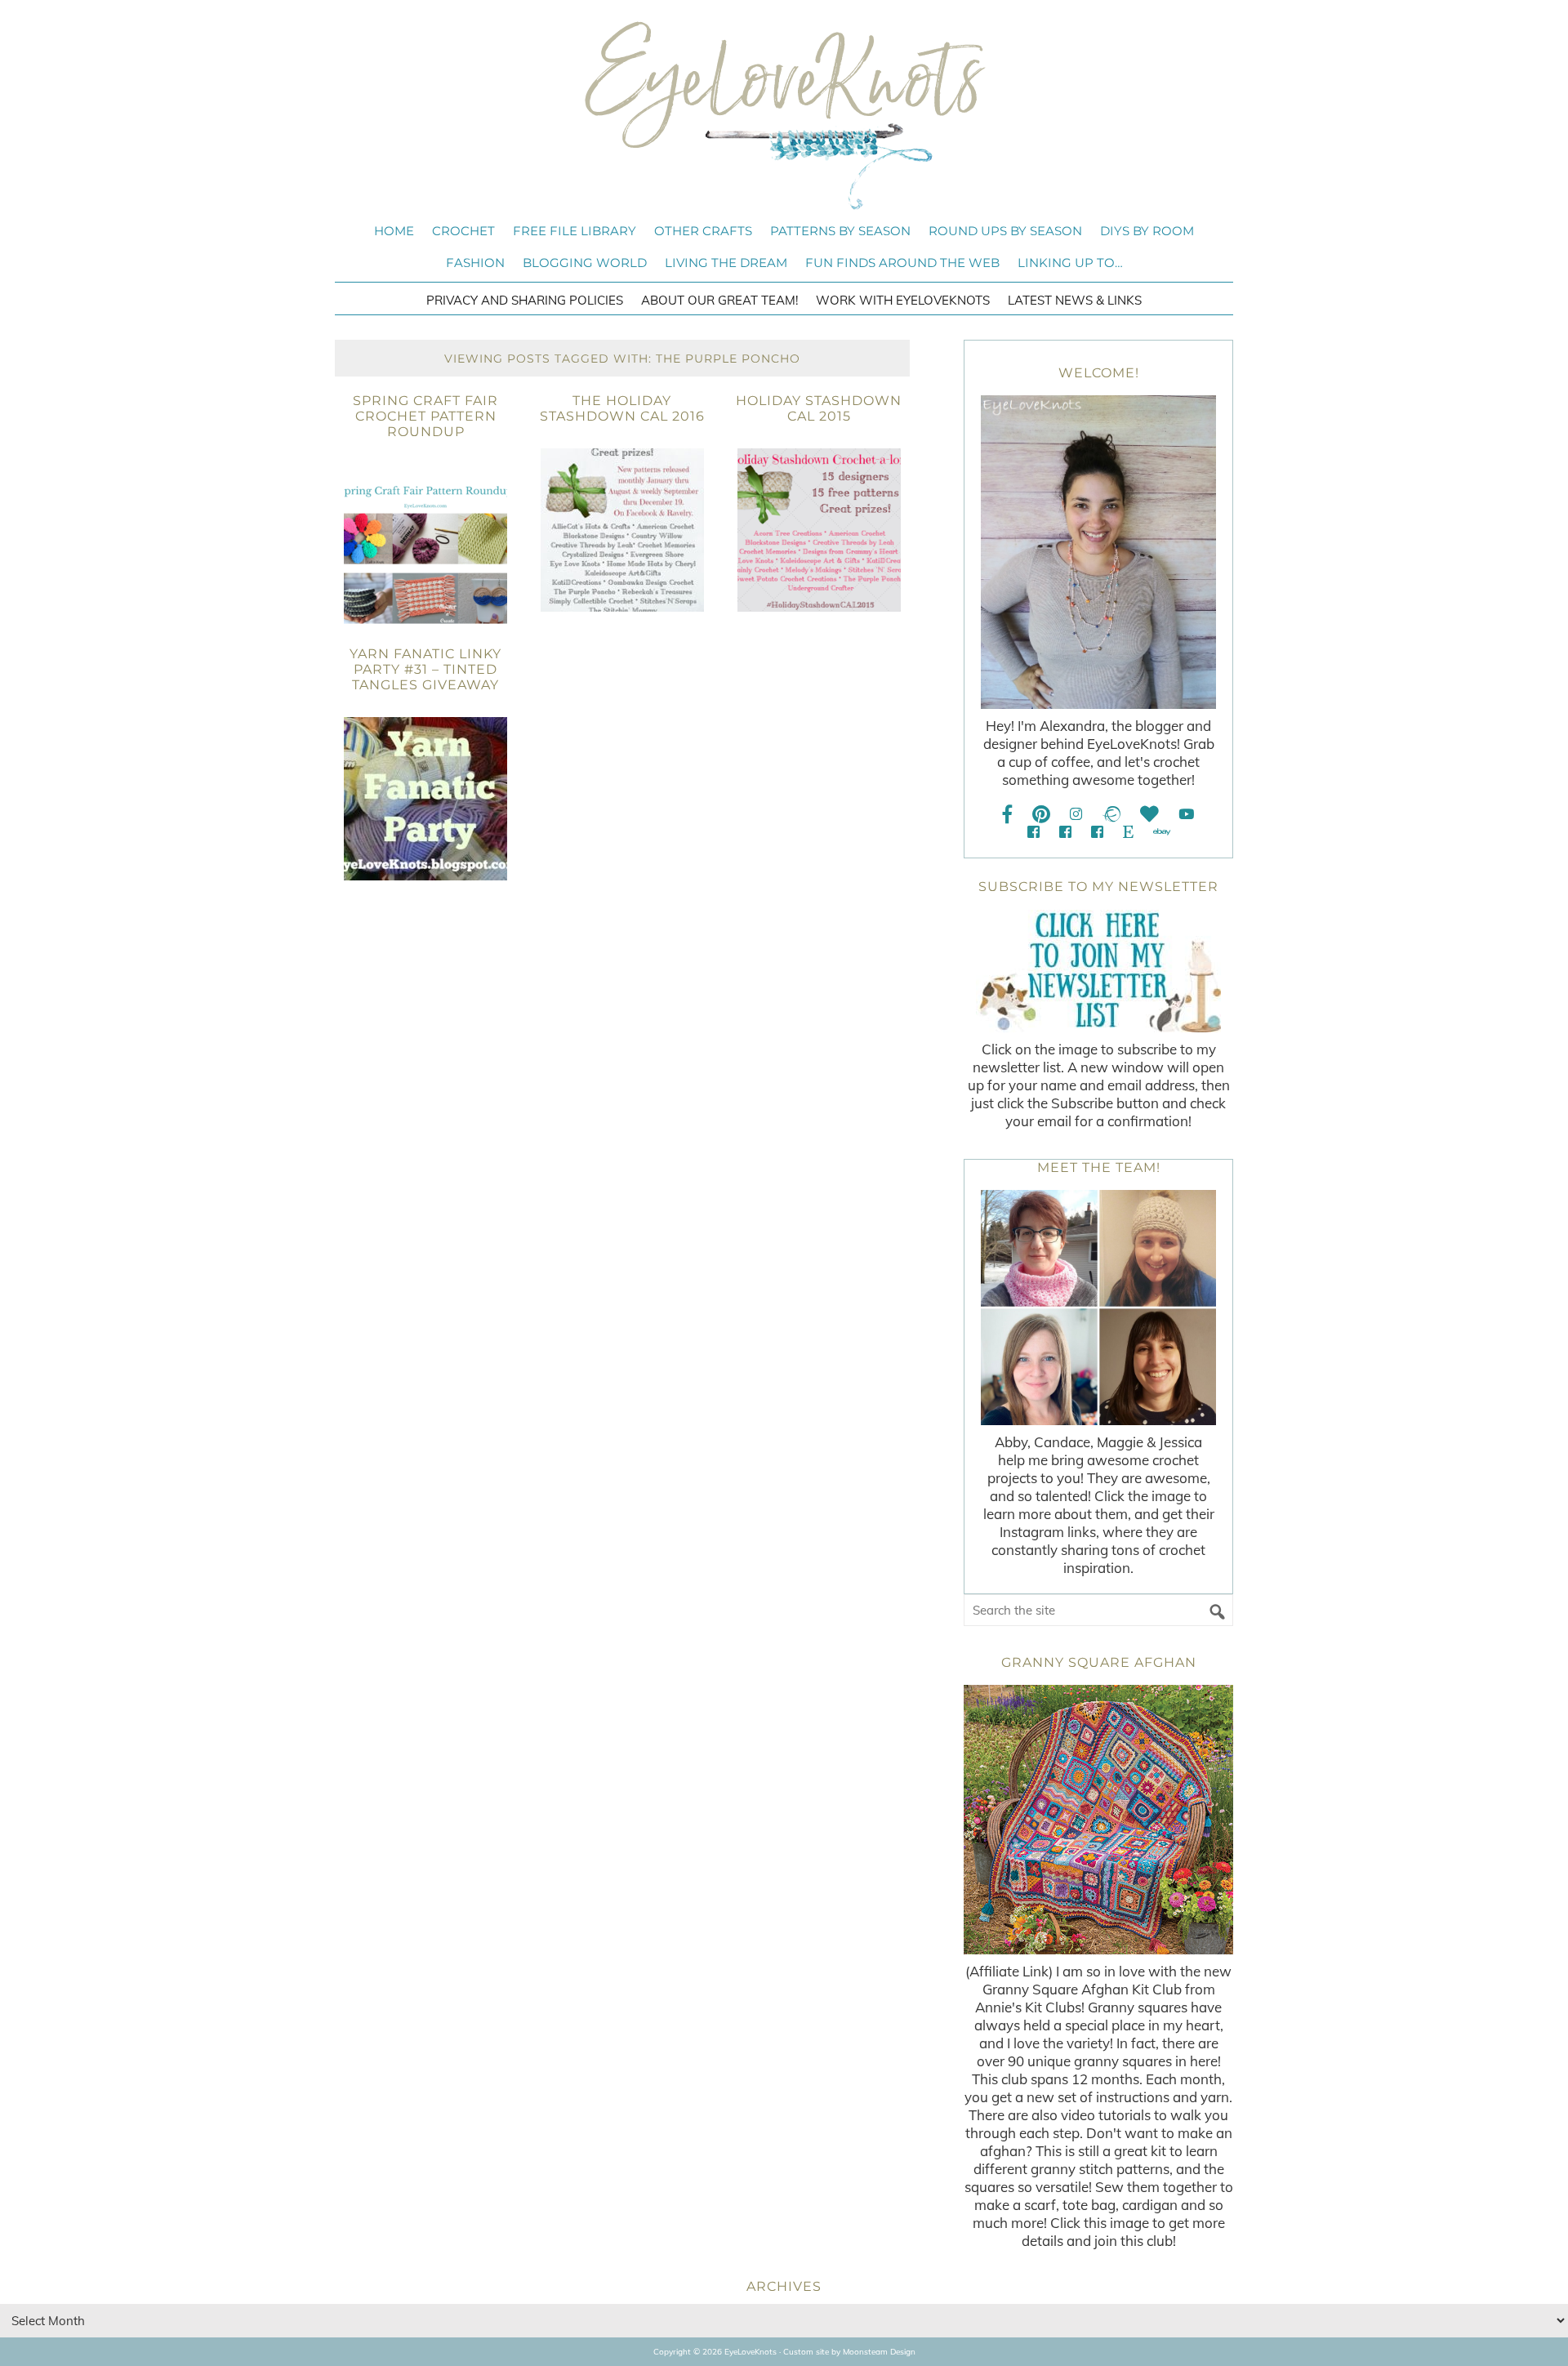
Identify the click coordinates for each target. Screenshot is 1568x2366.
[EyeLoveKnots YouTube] (1186, 814)
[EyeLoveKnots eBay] (1162, 832)
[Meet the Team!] (1098, 1308)
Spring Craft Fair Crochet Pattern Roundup (425, 416)
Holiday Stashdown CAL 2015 (819, 408)
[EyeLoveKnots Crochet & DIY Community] (1033, 832)
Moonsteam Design (879, 2352)
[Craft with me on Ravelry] (1111, 814)
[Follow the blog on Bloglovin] (1149, 814)
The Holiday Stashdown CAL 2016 (622, 408)
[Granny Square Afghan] (1098, 1820)
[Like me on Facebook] (1008, 814)
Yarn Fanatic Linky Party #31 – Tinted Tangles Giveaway (425, 669)
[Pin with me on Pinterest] (1041, 814)
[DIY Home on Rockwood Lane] (1065, 832)
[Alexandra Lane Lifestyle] (1097, 832)
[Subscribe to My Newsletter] (1098, 971)
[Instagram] (1076, 814)
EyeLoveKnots (784, 115)
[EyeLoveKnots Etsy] (1128, 832)
